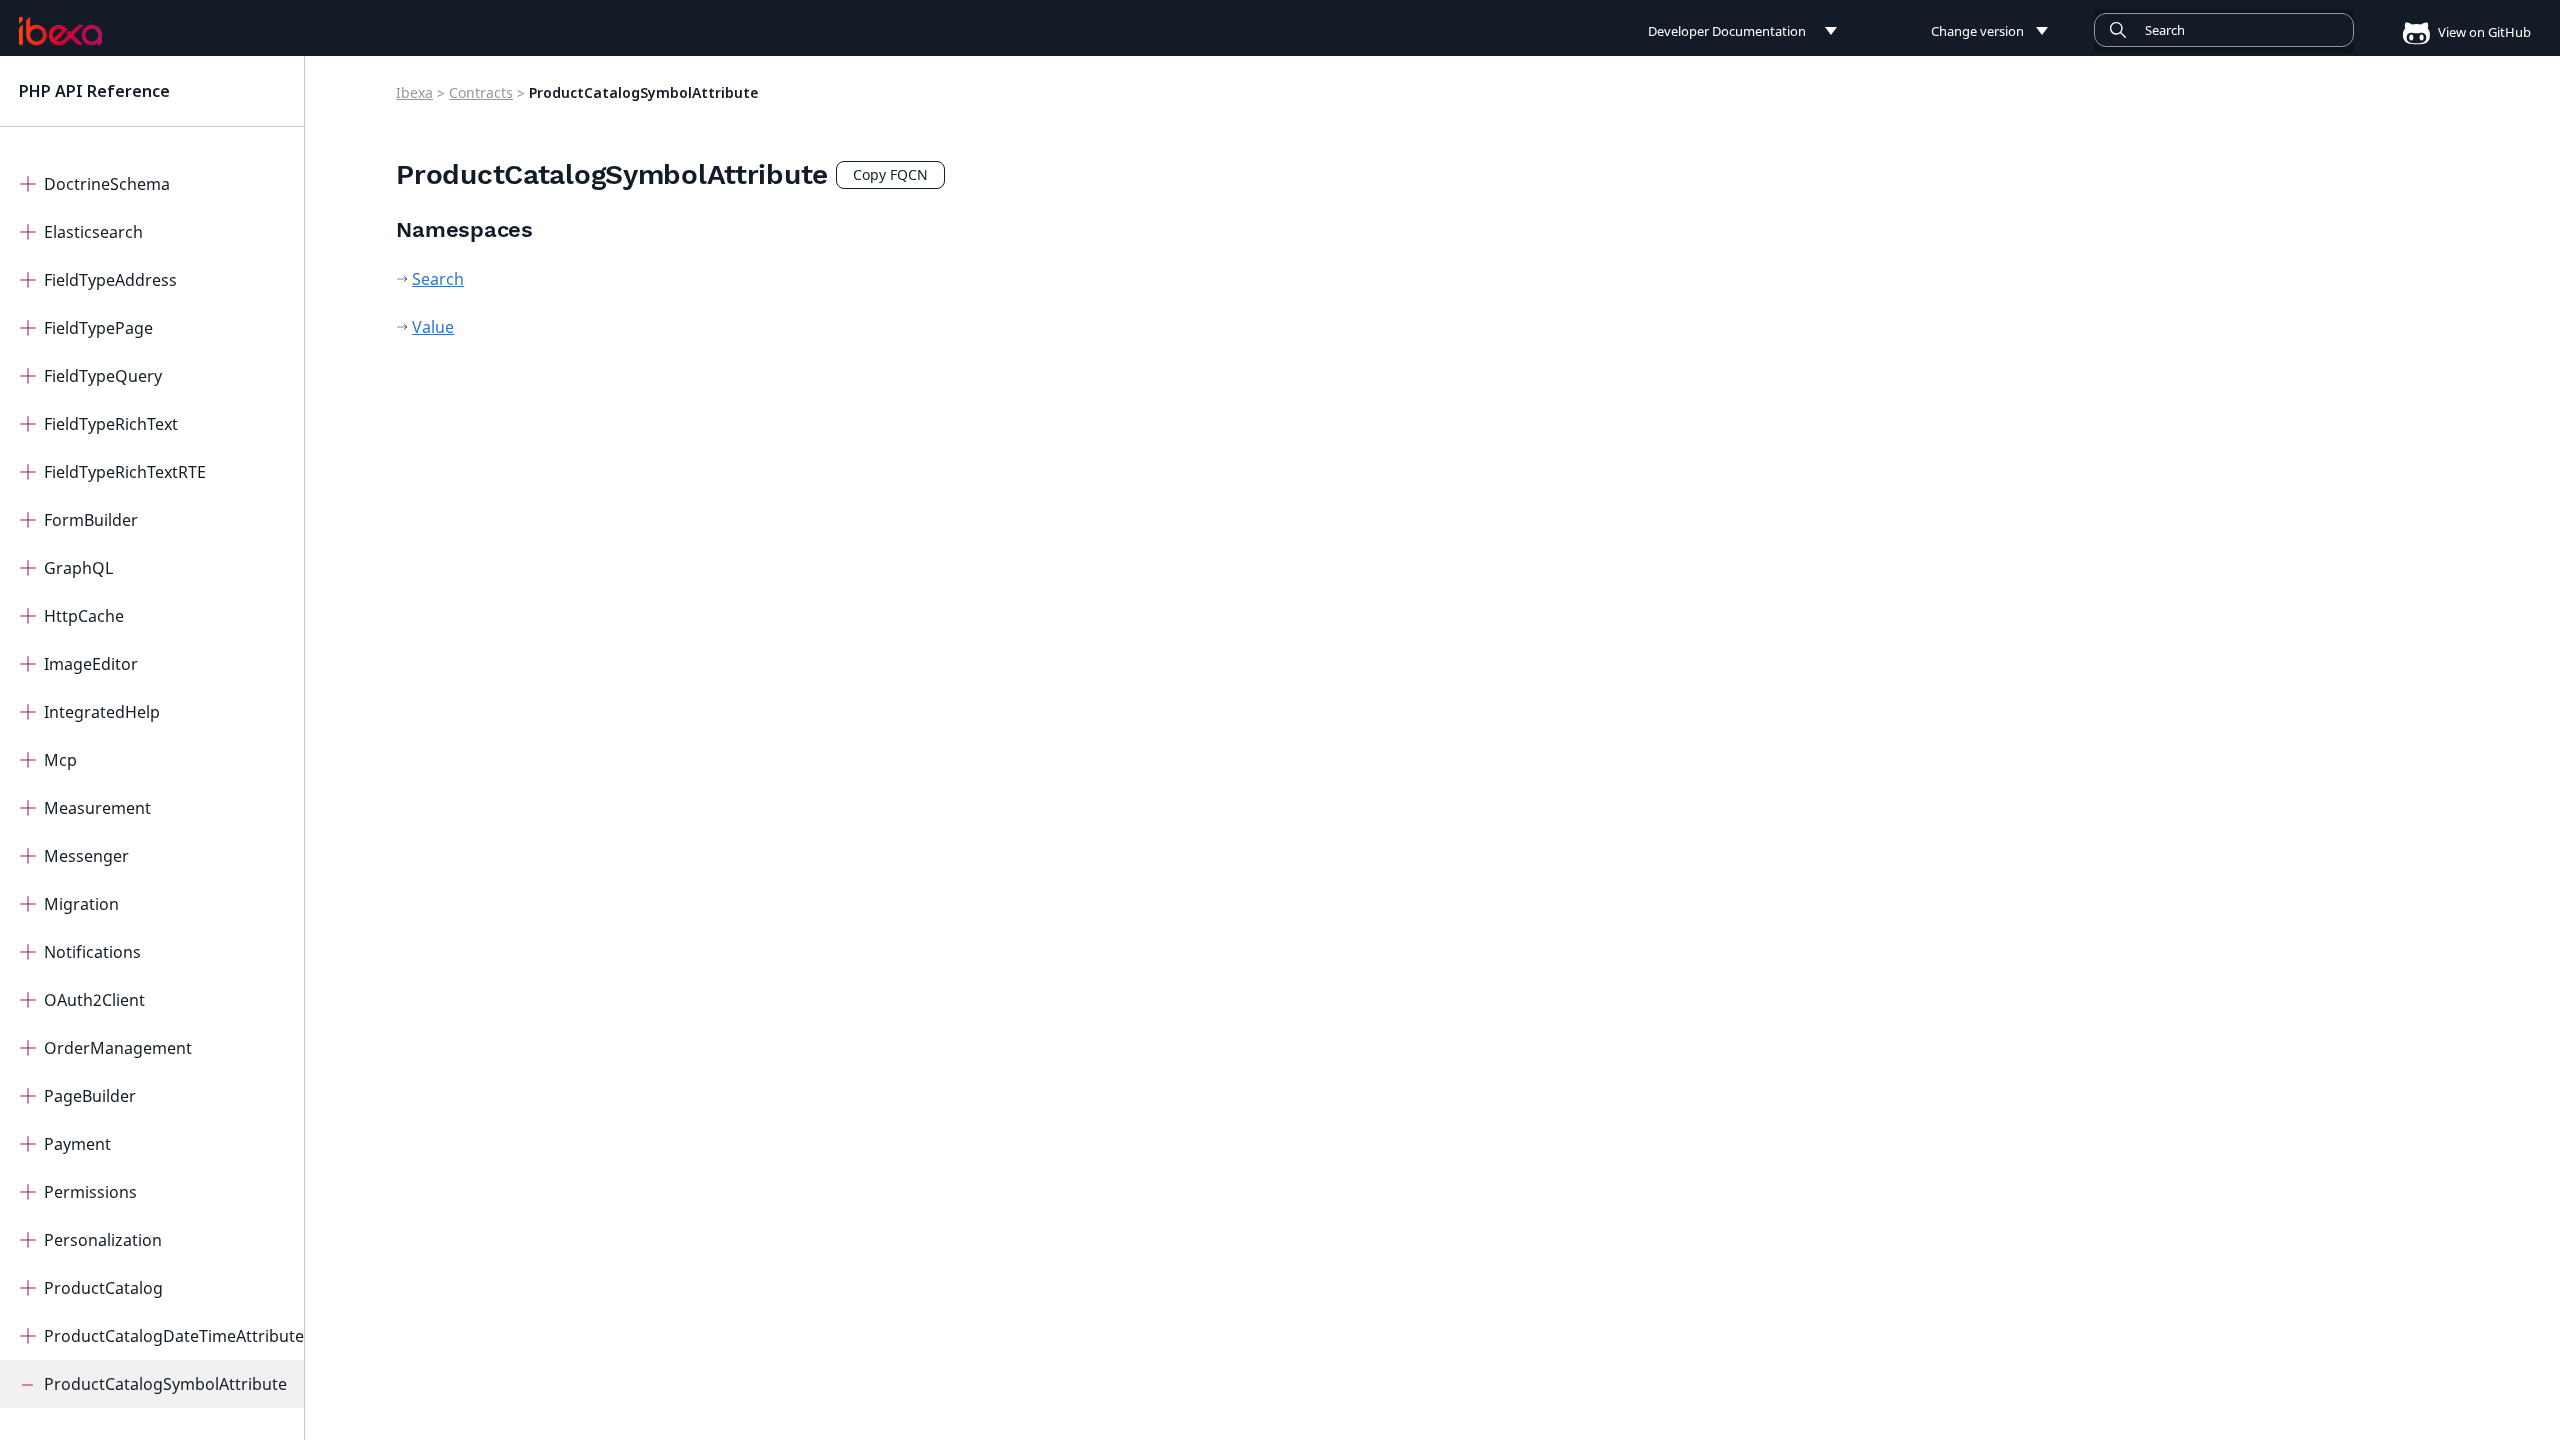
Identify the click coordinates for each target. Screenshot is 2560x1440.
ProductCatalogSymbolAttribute (165, 1384)
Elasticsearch (93, 232)
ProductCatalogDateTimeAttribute (174, 1336)
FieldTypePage (98, 328)
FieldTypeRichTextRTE (125, 472)
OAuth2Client (94, 1000)
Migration (81, 904)
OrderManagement (118, 1048)
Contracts (481, 92)
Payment (77, 1144)
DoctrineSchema (107, 184)
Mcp (60, 760)
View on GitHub (2483, 32)
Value (433, 327)
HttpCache (84, 616)
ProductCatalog (103, 1288)
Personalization (103, 1240)
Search (438, 279)
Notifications (92, 952)
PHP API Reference (94, 91)
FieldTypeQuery (103, 376)
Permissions (90, 1192)
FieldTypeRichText (111, 424)
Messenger (86, 856)
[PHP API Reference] (61, 31)
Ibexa (414, 92)
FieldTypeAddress (110, 280)
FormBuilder (91, 520)
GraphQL (78, 568)
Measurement (97, 808)
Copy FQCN (890, 174)
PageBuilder (90, 1096)
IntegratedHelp (102, 712)
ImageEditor (91, 664)
